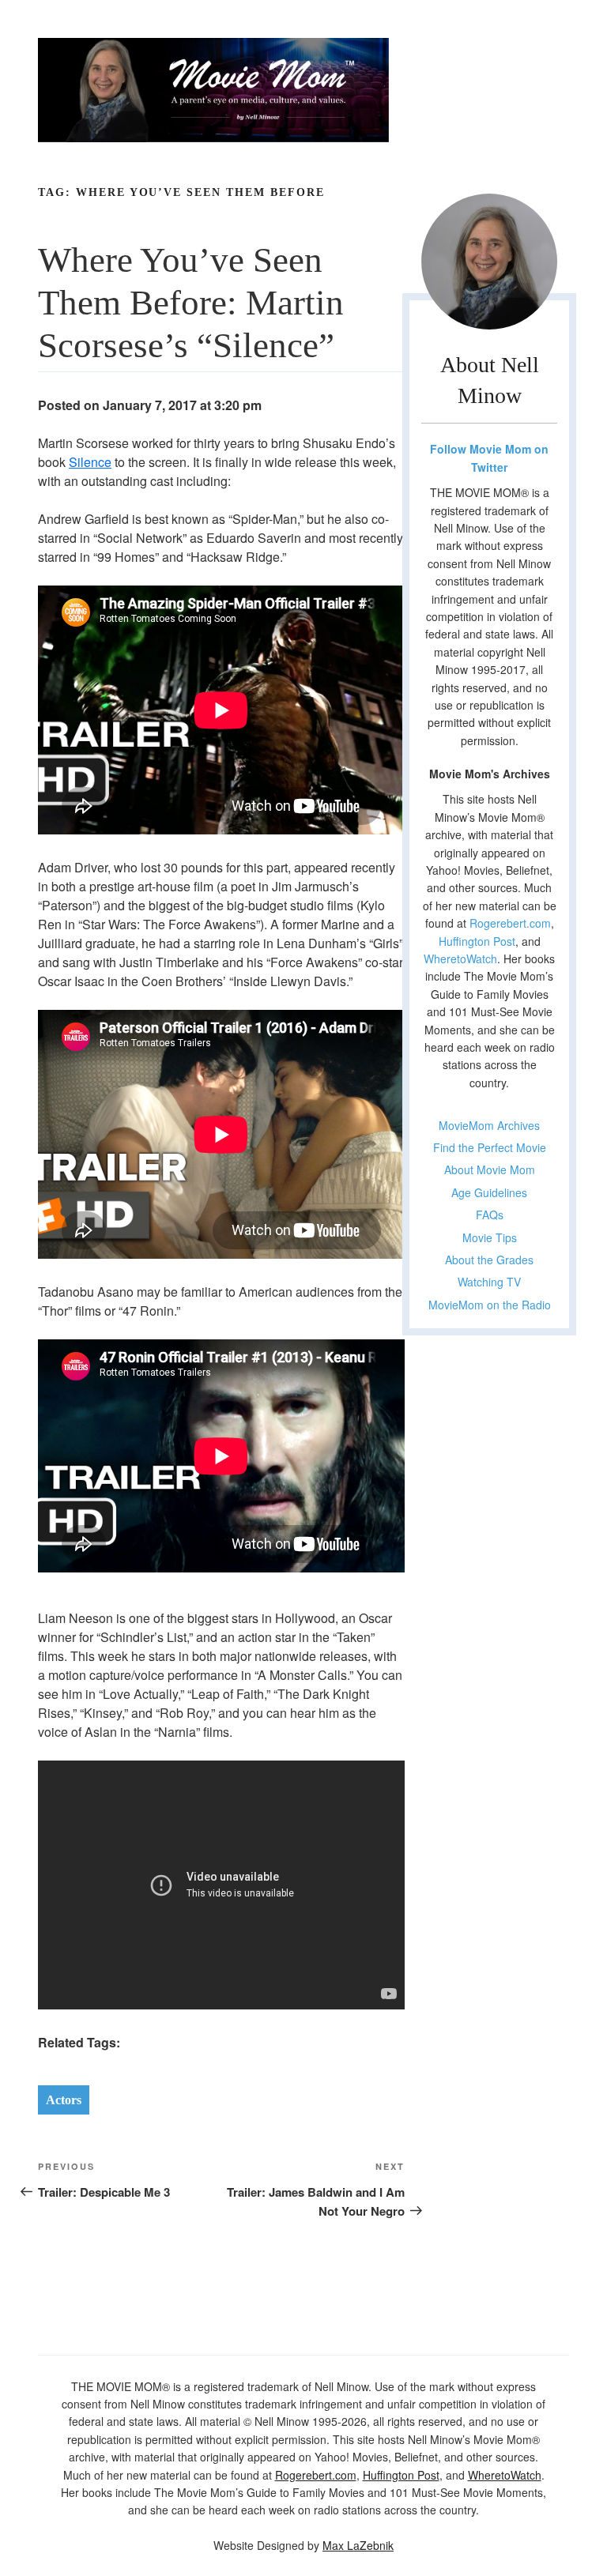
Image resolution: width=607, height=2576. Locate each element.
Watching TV (489, 1282)
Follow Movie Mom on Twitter (489, 458)
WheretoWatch (460, 958)
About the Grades (489, 1260)
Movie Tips (490, 1237)
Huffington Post (477, 941)
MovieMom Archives (489, 1125)
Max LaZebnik (358, 2545)
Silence (90, 462)
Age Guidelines (489, 1192)
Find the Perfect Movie (490, 1147)
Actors (64, 2100)
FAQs (490, 1215)
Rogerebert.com (510, 923)
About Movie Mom (490, 1169)
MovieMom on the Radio (490, 1305)
